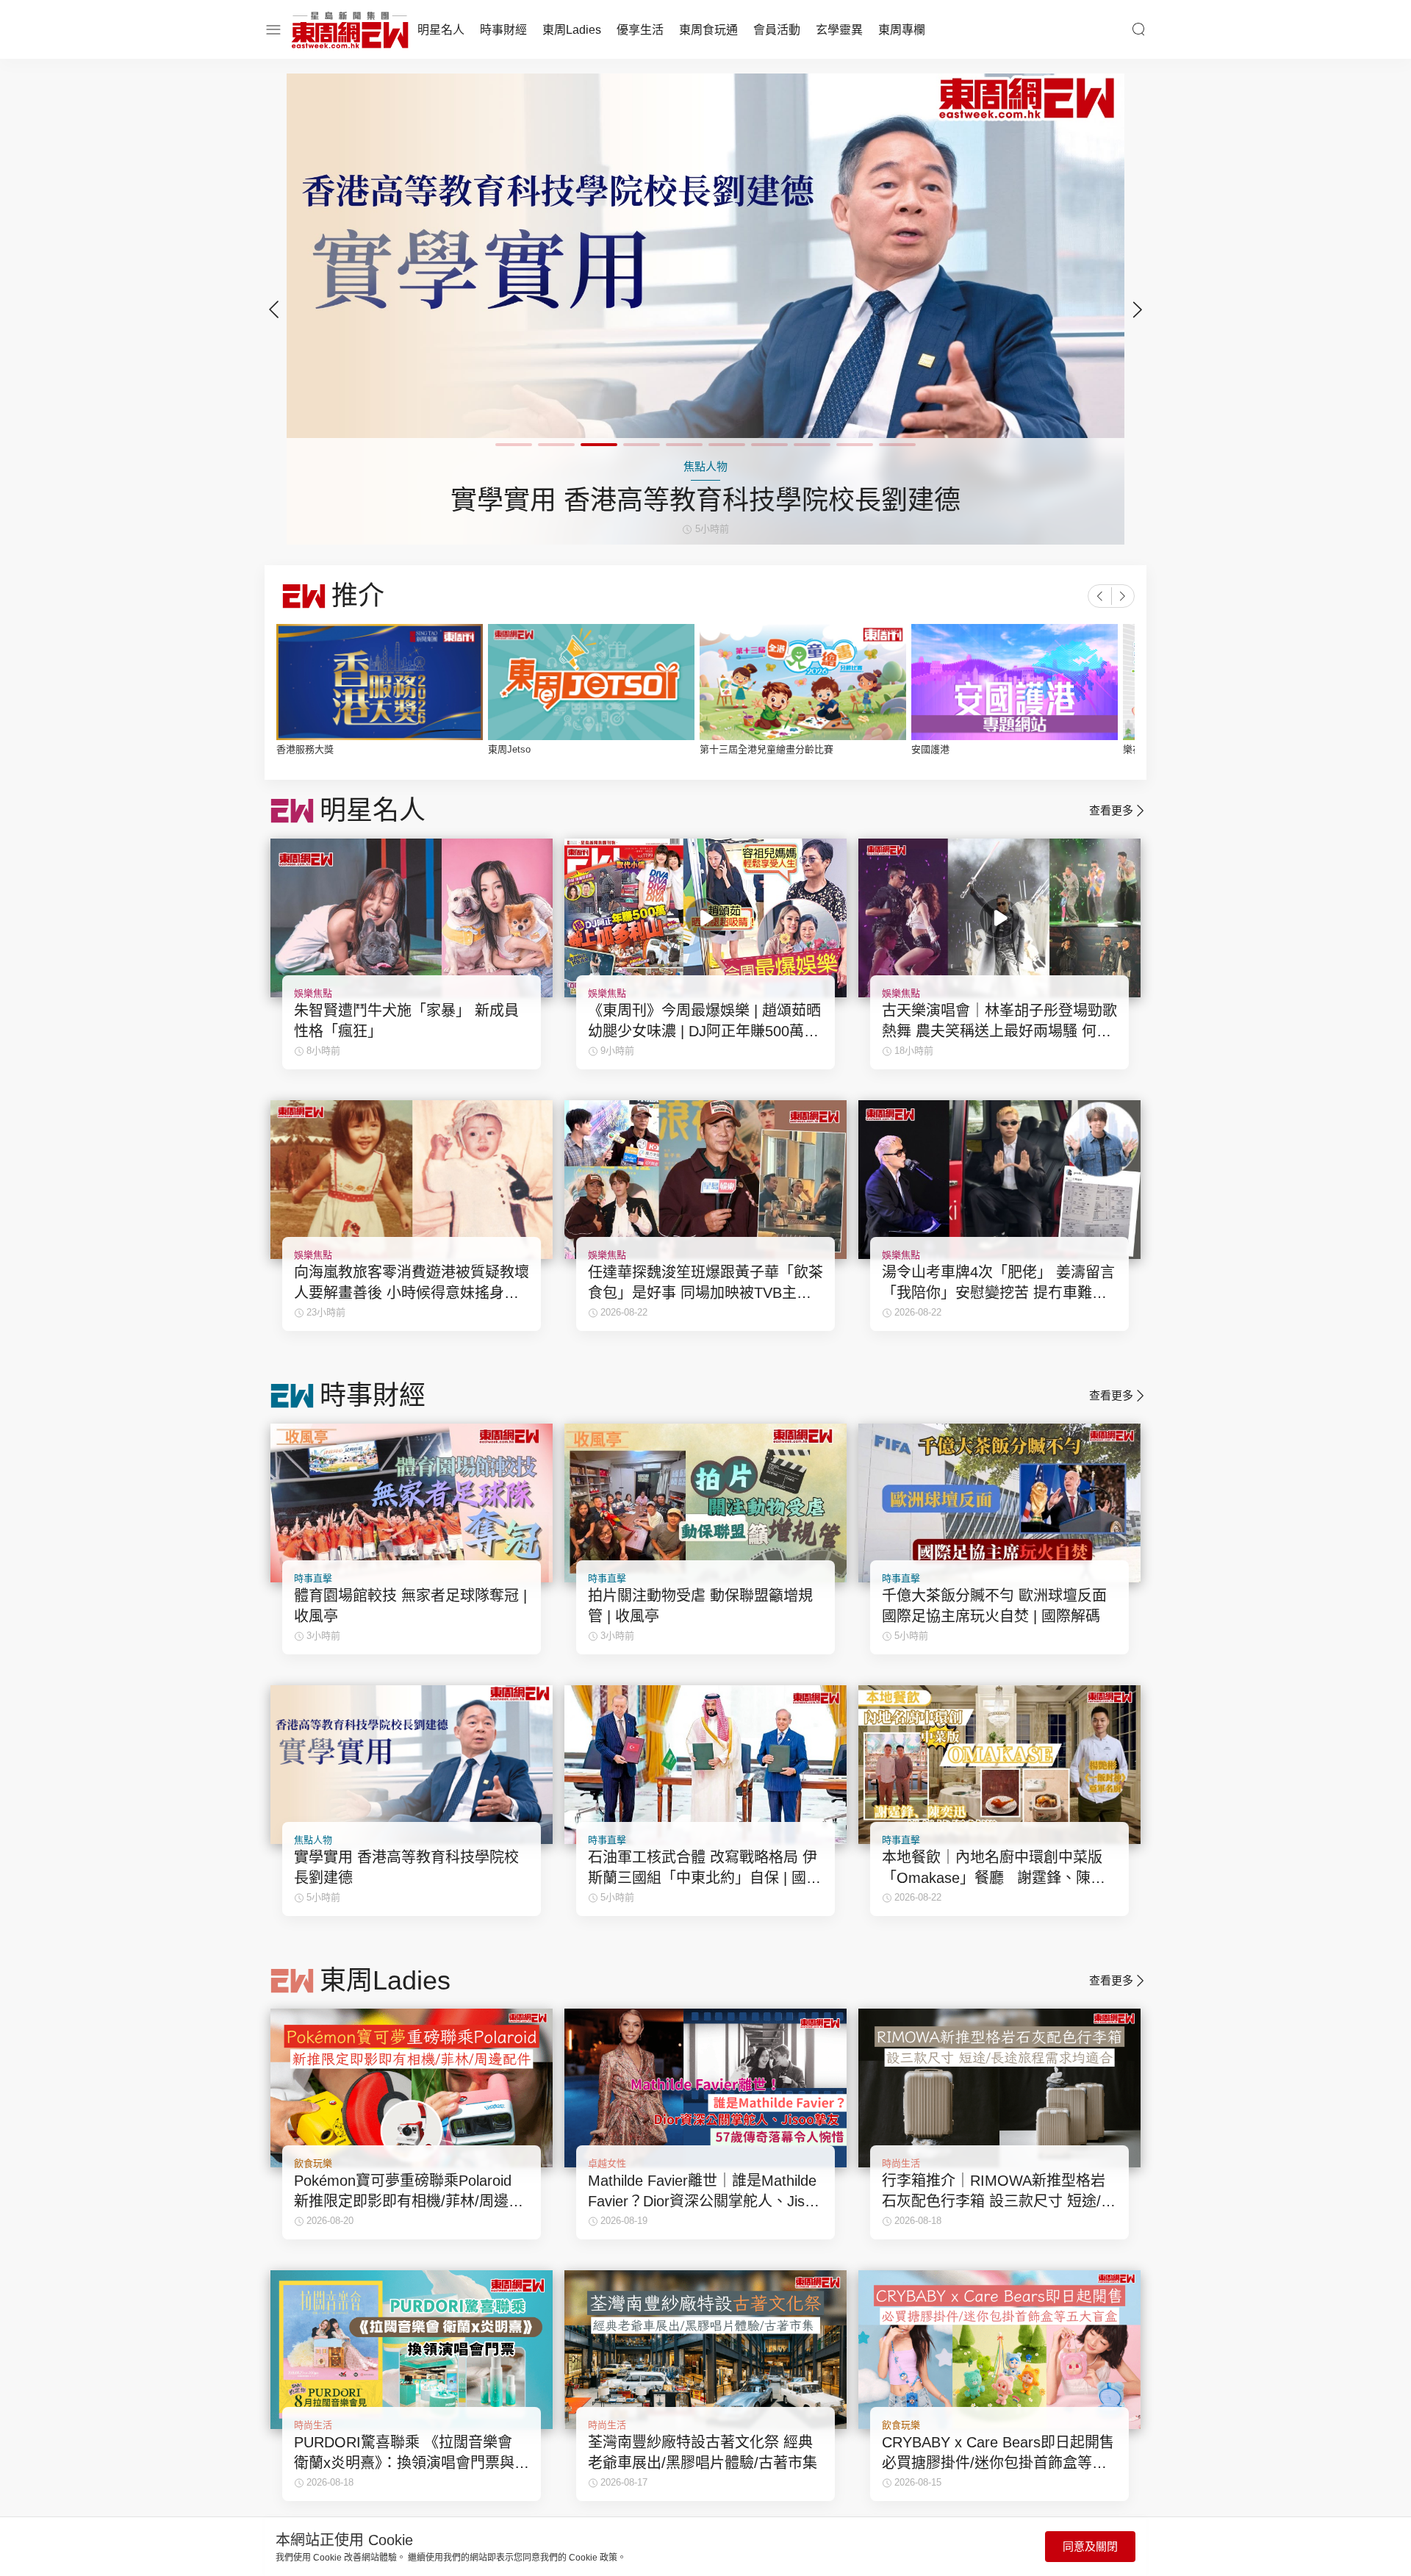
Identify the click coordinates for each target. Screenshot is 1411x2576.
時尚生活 (901, 2163)
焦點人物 (313, 1840)
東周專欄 (902, 30)
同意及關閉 (1090, 2546)
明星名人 (441, 30)
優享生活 (640, 30)
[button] (1138, 309)
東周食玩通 (708, 30)
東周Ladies (572, 30)
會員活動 (777, 30)
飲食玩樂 (313, 2163)
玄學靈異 (839, 30)
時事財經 (503, 30)
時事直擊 (313, 1578)
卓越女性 (607, 2163)
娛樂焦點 (313, 993)
